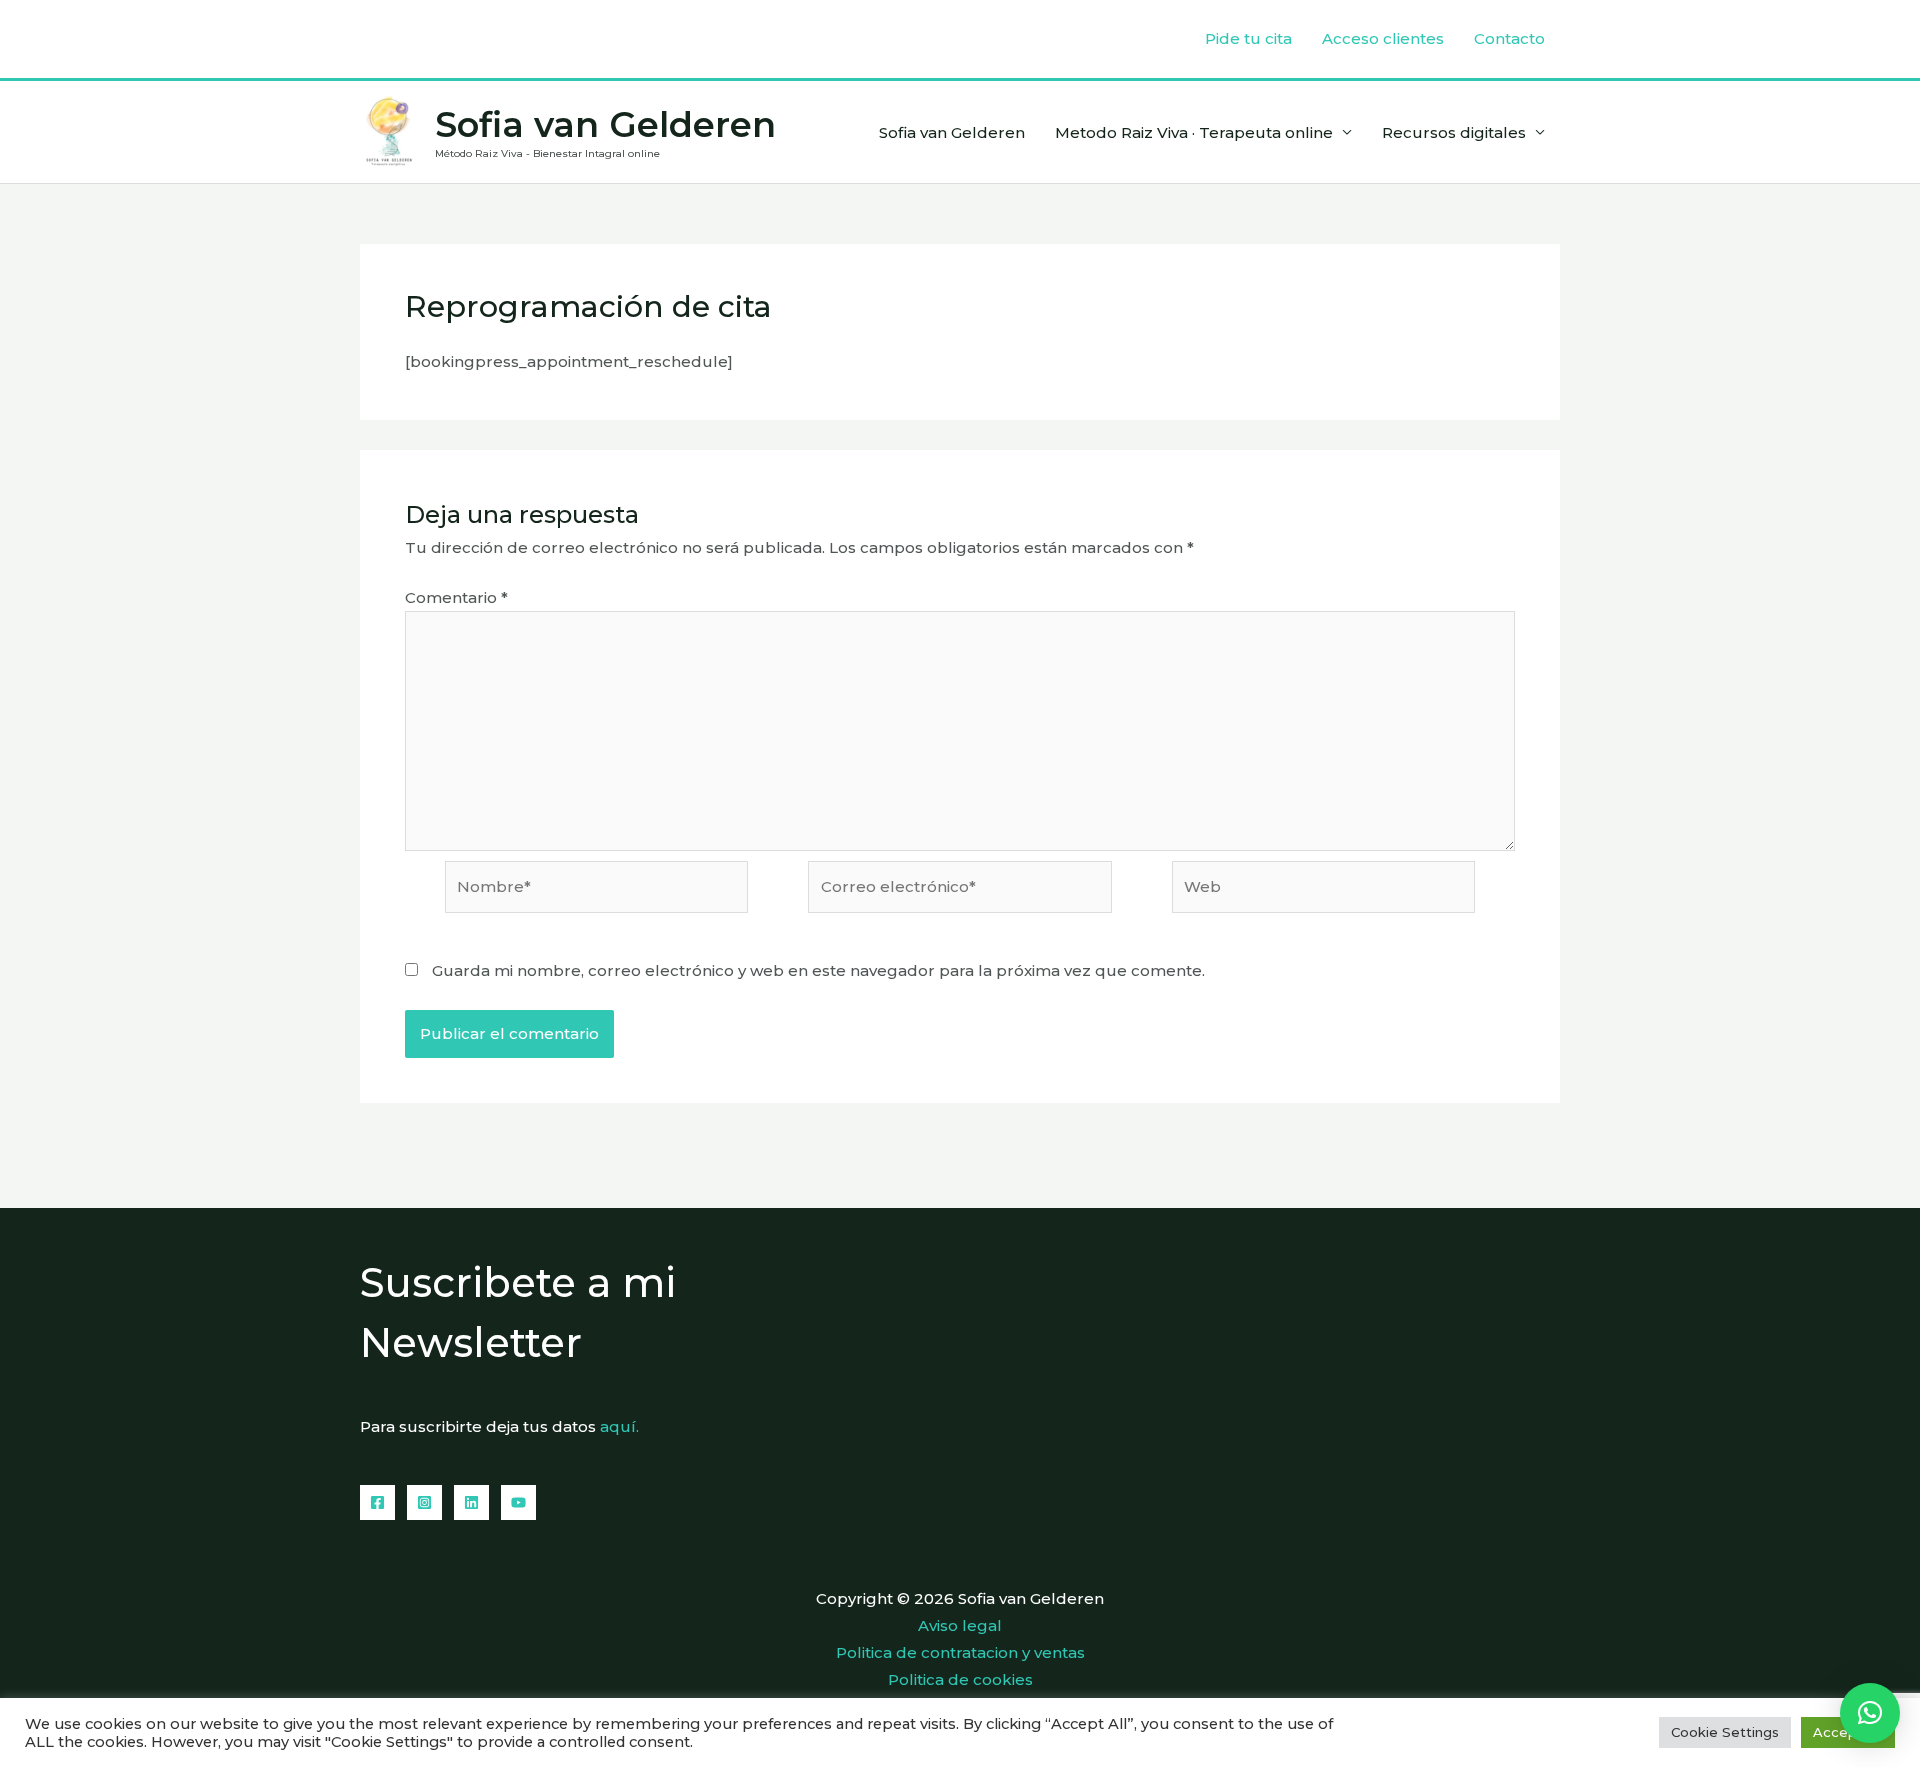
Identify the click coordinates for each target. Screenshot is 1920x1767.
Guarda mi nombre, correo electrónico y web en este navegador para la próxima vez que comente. (818, 970)
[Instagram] (424, 1502)
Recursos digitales (1454, 132)
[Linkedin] (471, 1502)
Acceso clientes (1383, 38)
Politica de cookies (960, 1679)
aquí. (619, 1426)
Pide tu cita (1248, 38)
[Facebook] (377, 1502)
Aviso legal (960, 1625)
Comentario (456, 597)
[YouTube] (518, 1502)
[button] (1870, 1713)
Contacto (1509, 38)
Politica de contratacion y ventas (960, 1652)
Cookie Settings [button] (1725, 1732)
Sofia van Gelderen (605, 124)
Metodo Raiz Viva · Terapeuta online (1194, 132)
